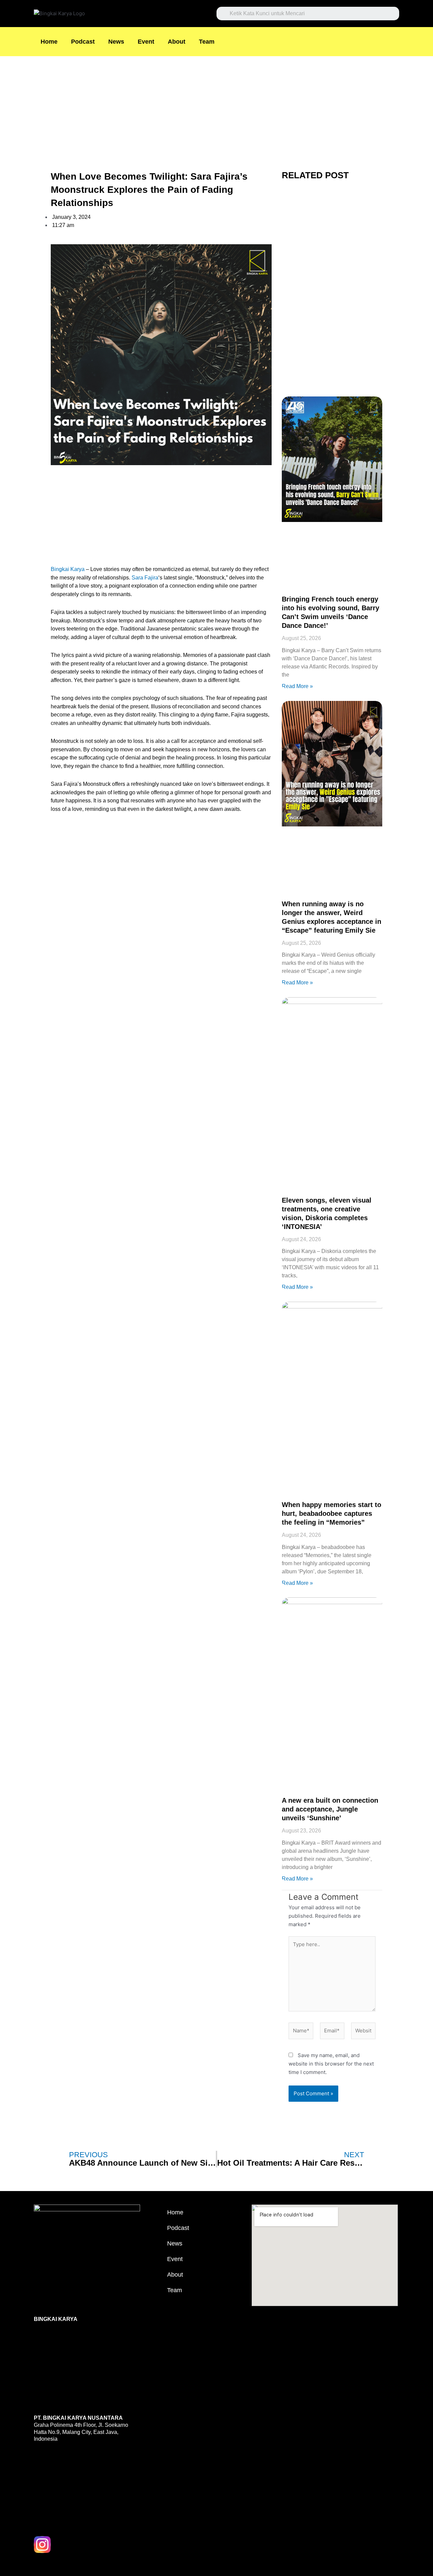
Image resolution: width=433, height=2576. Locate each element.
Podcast (83, 42)
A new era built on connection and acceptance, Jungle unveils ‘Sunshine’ (330, 1809)
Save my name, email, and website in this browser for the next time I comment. (331, 2064)
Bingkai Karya (68, 569)
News (116, 42)
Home (49, 42)
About (177, 42)
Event (146, 42)
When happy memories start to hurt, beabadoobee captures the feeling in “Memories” (332, 1513)
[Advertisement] (203, 106)
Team (207, 42)
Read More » (297, 686)
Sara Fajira (145, 578)
